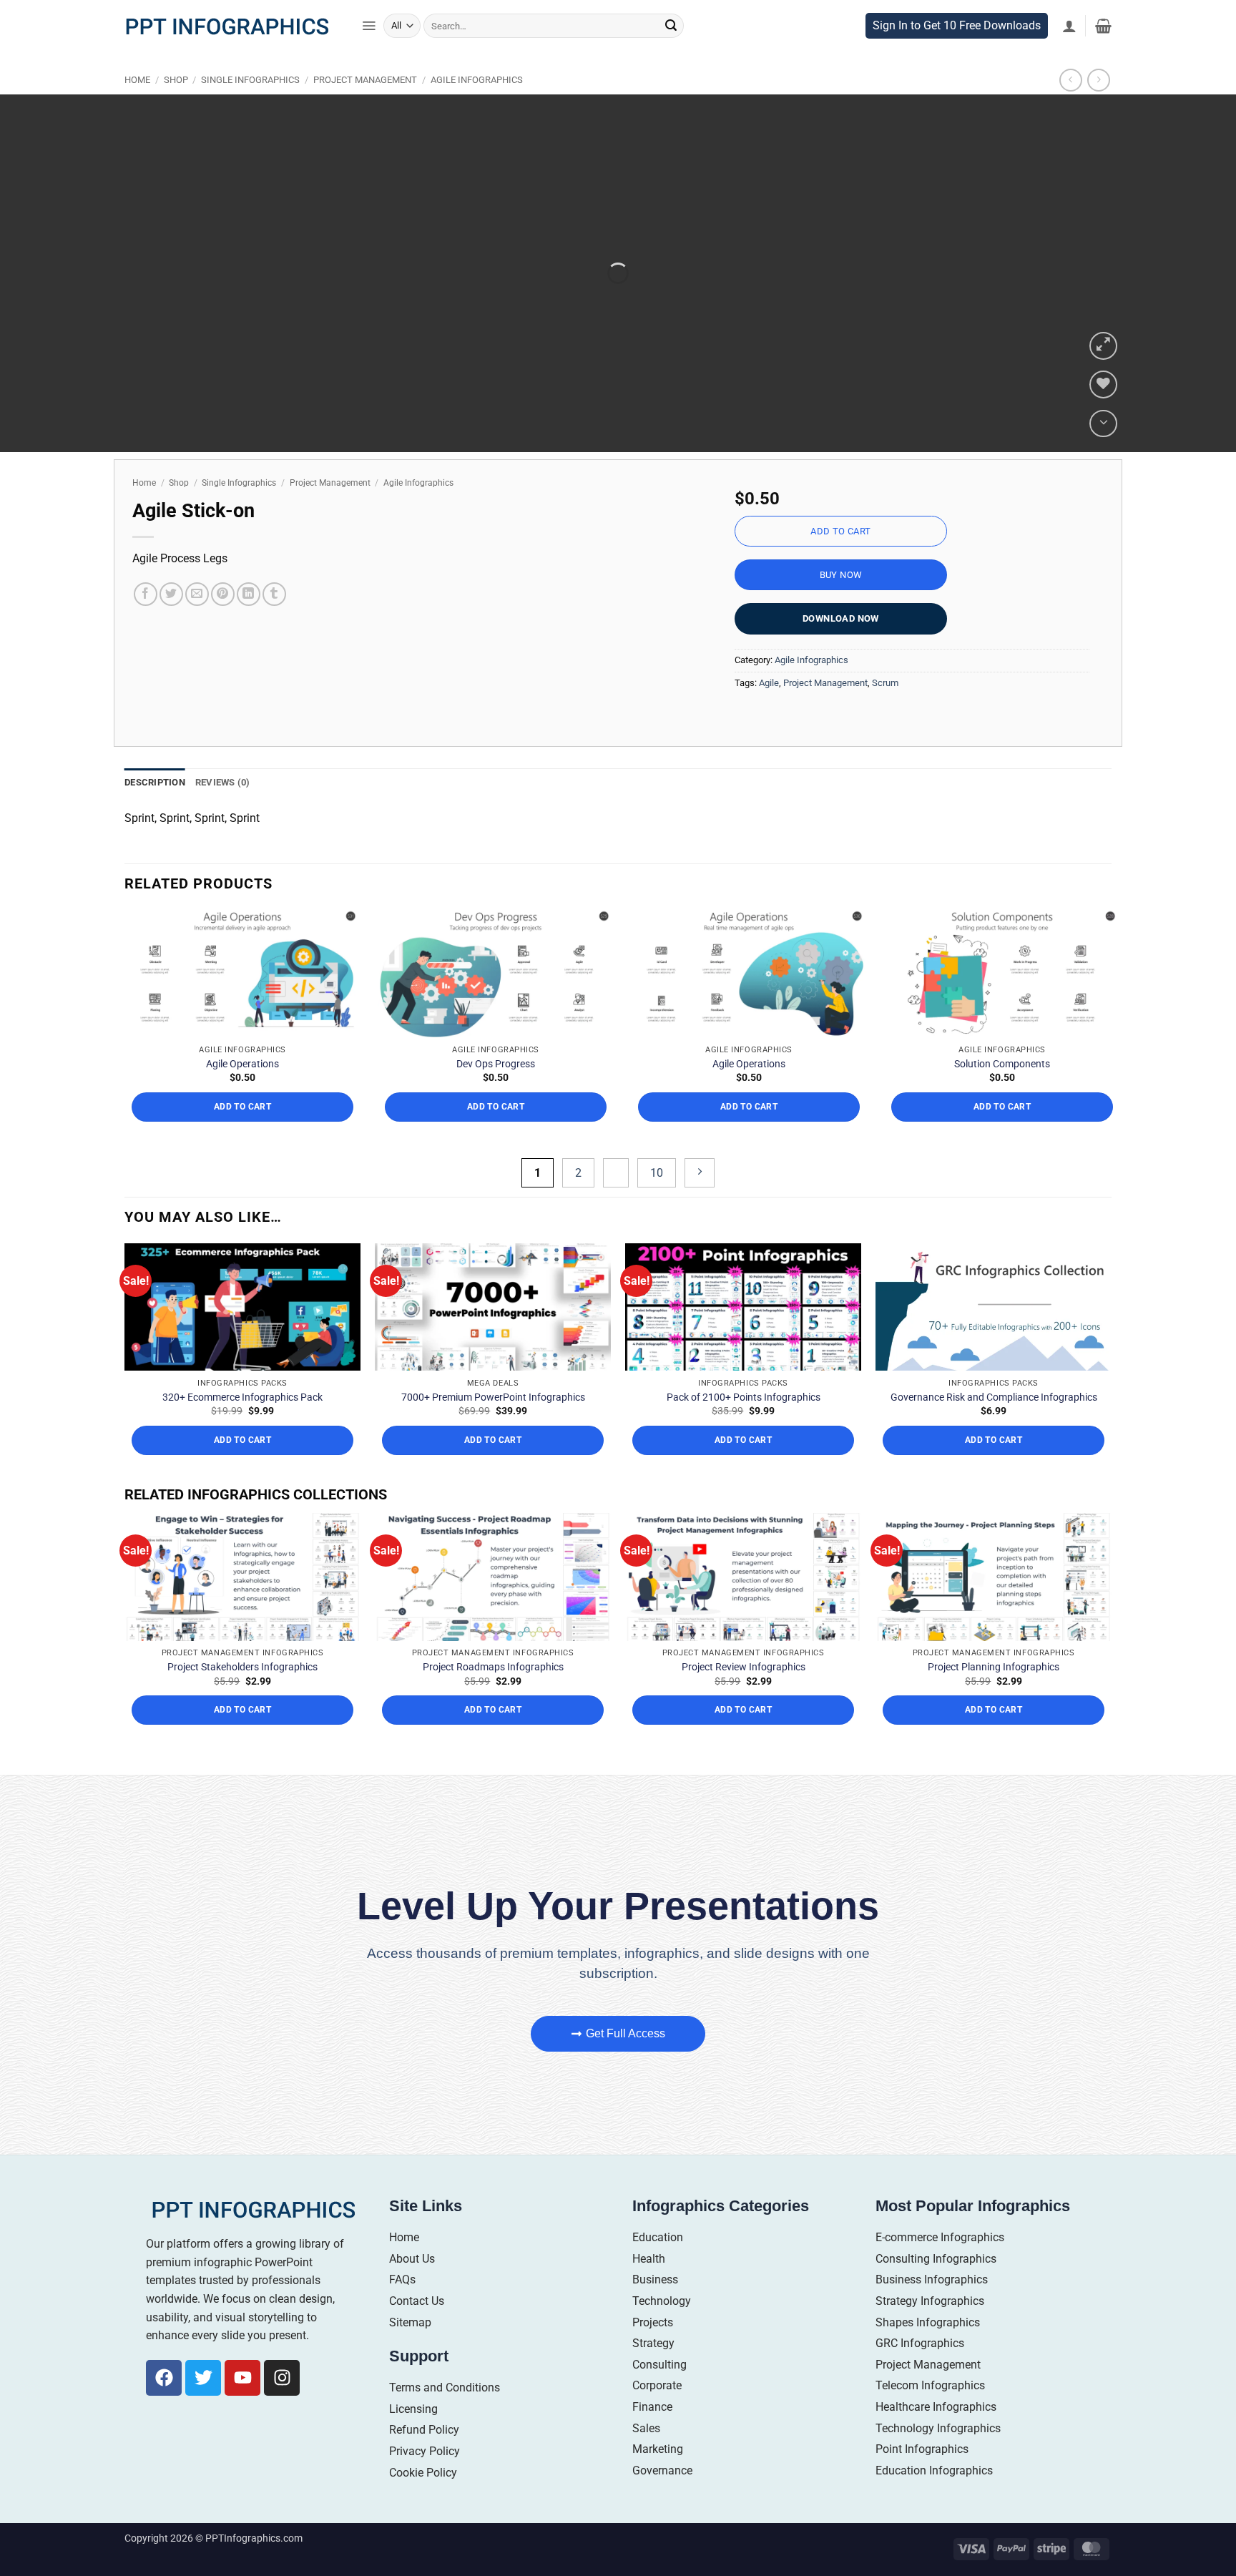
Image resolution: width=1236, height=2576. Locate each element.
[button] (369, 26)
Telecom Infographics (930, 2385)
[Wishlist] (1103, 385)
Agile (769, 683)
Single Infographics (250, 80)
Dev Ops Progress (496, 1064)
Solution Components (1002, 1064)
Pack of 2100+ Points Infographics (744, 1397)
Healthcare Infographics (936, 2407)
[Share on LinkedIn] (249, 594)
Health (649, 2259)
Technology (662, 2301)
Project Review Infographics (744, 1667)
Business (655, 2279)
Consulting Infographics (936, 2259)
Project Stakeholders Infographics (242, 1667)
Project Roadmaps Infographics (493, 1667)
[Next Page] (700, 1173)
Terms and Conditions (445, 2388)
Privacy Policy (425, 2451)
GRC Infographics (920, 2343)
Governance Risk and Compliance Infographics (994, 1397)
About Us (412, 2259)
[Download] (1103, 424)
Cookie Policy (423, 2473)
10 (657, 1173)
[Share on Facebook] (146, 594)
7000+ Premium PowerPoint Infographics (493, 1397)
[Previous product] (1098, 80)
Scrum (885, 683)
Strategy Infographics (930, 2301)
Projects (653, 2322)
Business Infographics (932, 2279)
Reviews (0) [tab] (223, 782)
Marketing (658, 2449)
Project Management (365, 80)
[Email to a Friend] (197, 594)
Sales (646, 2428)
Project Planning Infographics (994, 1667)
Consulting (659, 2365)
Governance (662, 2470)
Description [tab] (155, 782)
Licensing (413, 2409)
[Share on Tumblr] (274, 594)
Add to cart (840, 531)
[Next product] (1070, 80)
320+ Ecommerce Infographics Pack (242, 1397)
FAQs (402, 2279)
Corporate (657, 2385)
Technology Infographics (938, 2428)
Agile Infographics (477, 80)
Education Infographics (934, 2470)
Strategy (653, 2343)
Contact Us (417, 2301)
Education (658, 2237)
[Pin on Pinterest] (223, 594)
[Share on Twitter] (171, 594)
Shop (176, 80)
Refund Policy (424, 2430)
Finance (652, 2407)
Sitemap (410, 2322)
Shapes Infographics (928, 2322)
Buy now (841, 575)
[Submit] (671, 26)
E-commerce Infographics (940, 2237)
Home (137, 80)
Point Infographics (922, 2449)
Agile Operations (242, 1064)
